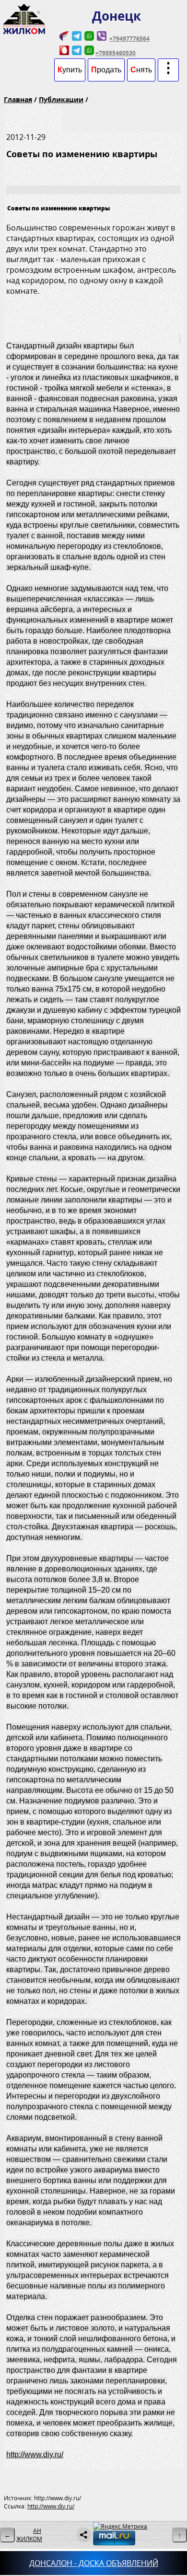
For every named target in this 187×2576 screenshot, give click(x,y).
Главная (18, 99)
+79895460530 (116, 53)
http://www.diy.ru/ (35, 2455)
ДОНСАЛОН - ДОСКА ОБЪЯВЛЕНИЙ (94, 2563)
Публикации (61, 99)
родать (106, 70)
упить (70, 70)
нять (141, 70)
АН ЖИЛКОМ (29, 2535)
